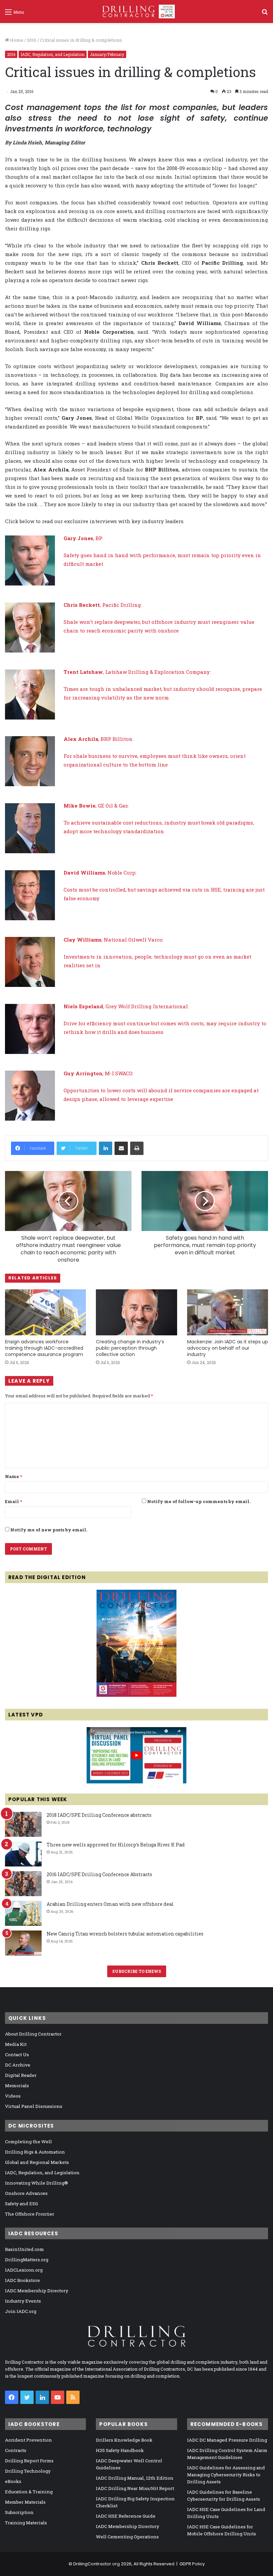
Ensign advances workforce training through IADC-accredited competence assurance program (44, 1348)
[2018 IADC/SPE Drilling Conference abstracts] (23, 1824)
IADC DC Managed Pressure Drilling (227, 2440)
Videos (13, 2096)
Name (13, 1476)
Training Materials (26, 2523)
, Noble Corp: (100, 873)
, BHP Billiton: (99, 739)
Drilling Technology (28, 2471)
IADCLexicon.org (24, 2270)
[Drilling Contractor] (136, 12)
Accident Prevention (28, 2440)
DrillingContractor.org (97, 2564)
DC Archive (18, 2065)
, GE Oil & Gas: (96, 806)
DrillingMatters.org (27, 2260)
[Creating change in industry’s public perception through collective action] (136, 1312)
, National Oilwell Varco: (114, 940)
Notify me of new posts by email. (49, 1530)
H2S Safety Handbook (120, 2450)
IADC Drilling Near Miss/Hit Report (135, 2488)
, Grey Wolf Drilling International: (126, 1006)
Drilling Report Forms (29, 2461)
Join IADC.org (21, 2311)
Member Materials (25, 2502)
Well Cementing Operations (127, 2537)
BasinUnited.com (24, 2249)
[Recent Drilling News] (136, 1695)
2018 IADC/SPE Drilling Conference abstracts (99, 1815)
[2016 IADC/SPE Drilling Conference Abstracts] (23, 1884)
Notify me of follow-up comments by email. (199, 1501)
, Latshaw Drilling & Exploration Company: (137, 672)
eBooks (13, 2481)
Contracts (16, 2450)
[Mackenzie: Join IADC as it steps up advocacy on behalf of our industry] (228, 1312)
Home (16, 40)
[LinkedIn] (106, 1148)
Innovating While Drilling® (36, 2183)
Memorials (17, 2086)
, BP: (83, 538)
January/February (107, 54)
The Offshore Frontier (30, 2214)
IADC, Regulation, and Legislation (53, 54)
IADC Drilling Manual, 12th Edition (135, 2478)
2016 (32, 40)
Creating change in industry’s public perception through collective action (130, 1348)
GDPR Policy (192, 2564)
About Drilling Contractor (33, 2034)
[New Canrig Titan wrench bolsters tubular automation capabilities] (23, 1943)
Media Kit (16, 2044)
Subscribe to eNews (137, 1971)
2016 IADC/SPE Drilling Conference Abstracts (99, 1874)
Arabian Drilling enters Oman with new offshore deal (110, 1904)
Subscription (19, 2512)
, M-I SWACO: (99, 1073)
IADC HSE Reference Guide (126, 2516)
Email (13, 1501)
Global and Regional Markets (37, 2162)
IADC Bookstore (22, 2280)
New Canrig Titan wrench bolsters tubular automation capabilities (125, 1934)
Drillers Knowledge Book (124, 2440)
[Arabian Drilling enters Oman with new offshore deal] (23, 1913)
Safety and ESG (21, 2204)
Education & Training (29, 2492)
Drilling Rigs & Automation (35, 2152)
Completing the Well (28, 2142)
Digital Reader (21, 2075)
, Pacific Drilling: (103, 605)
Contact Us (17, 2055)
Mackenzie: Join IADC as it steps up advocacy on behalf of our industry (228, 1348)
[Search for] (265, 14)
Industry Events (23, 2301)
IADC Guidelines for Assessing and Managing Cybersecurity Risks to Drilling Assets (226, 2475)
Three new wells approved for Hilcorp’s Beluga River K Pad (116, 1845)
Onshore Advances (26, 2193)
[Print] (137, 1148)
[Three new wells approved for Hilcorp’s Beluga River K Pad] (23, 1854)
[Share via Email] (121, 1148)
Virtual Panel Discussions (34, 2106)
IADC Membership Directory (37, 2291)
